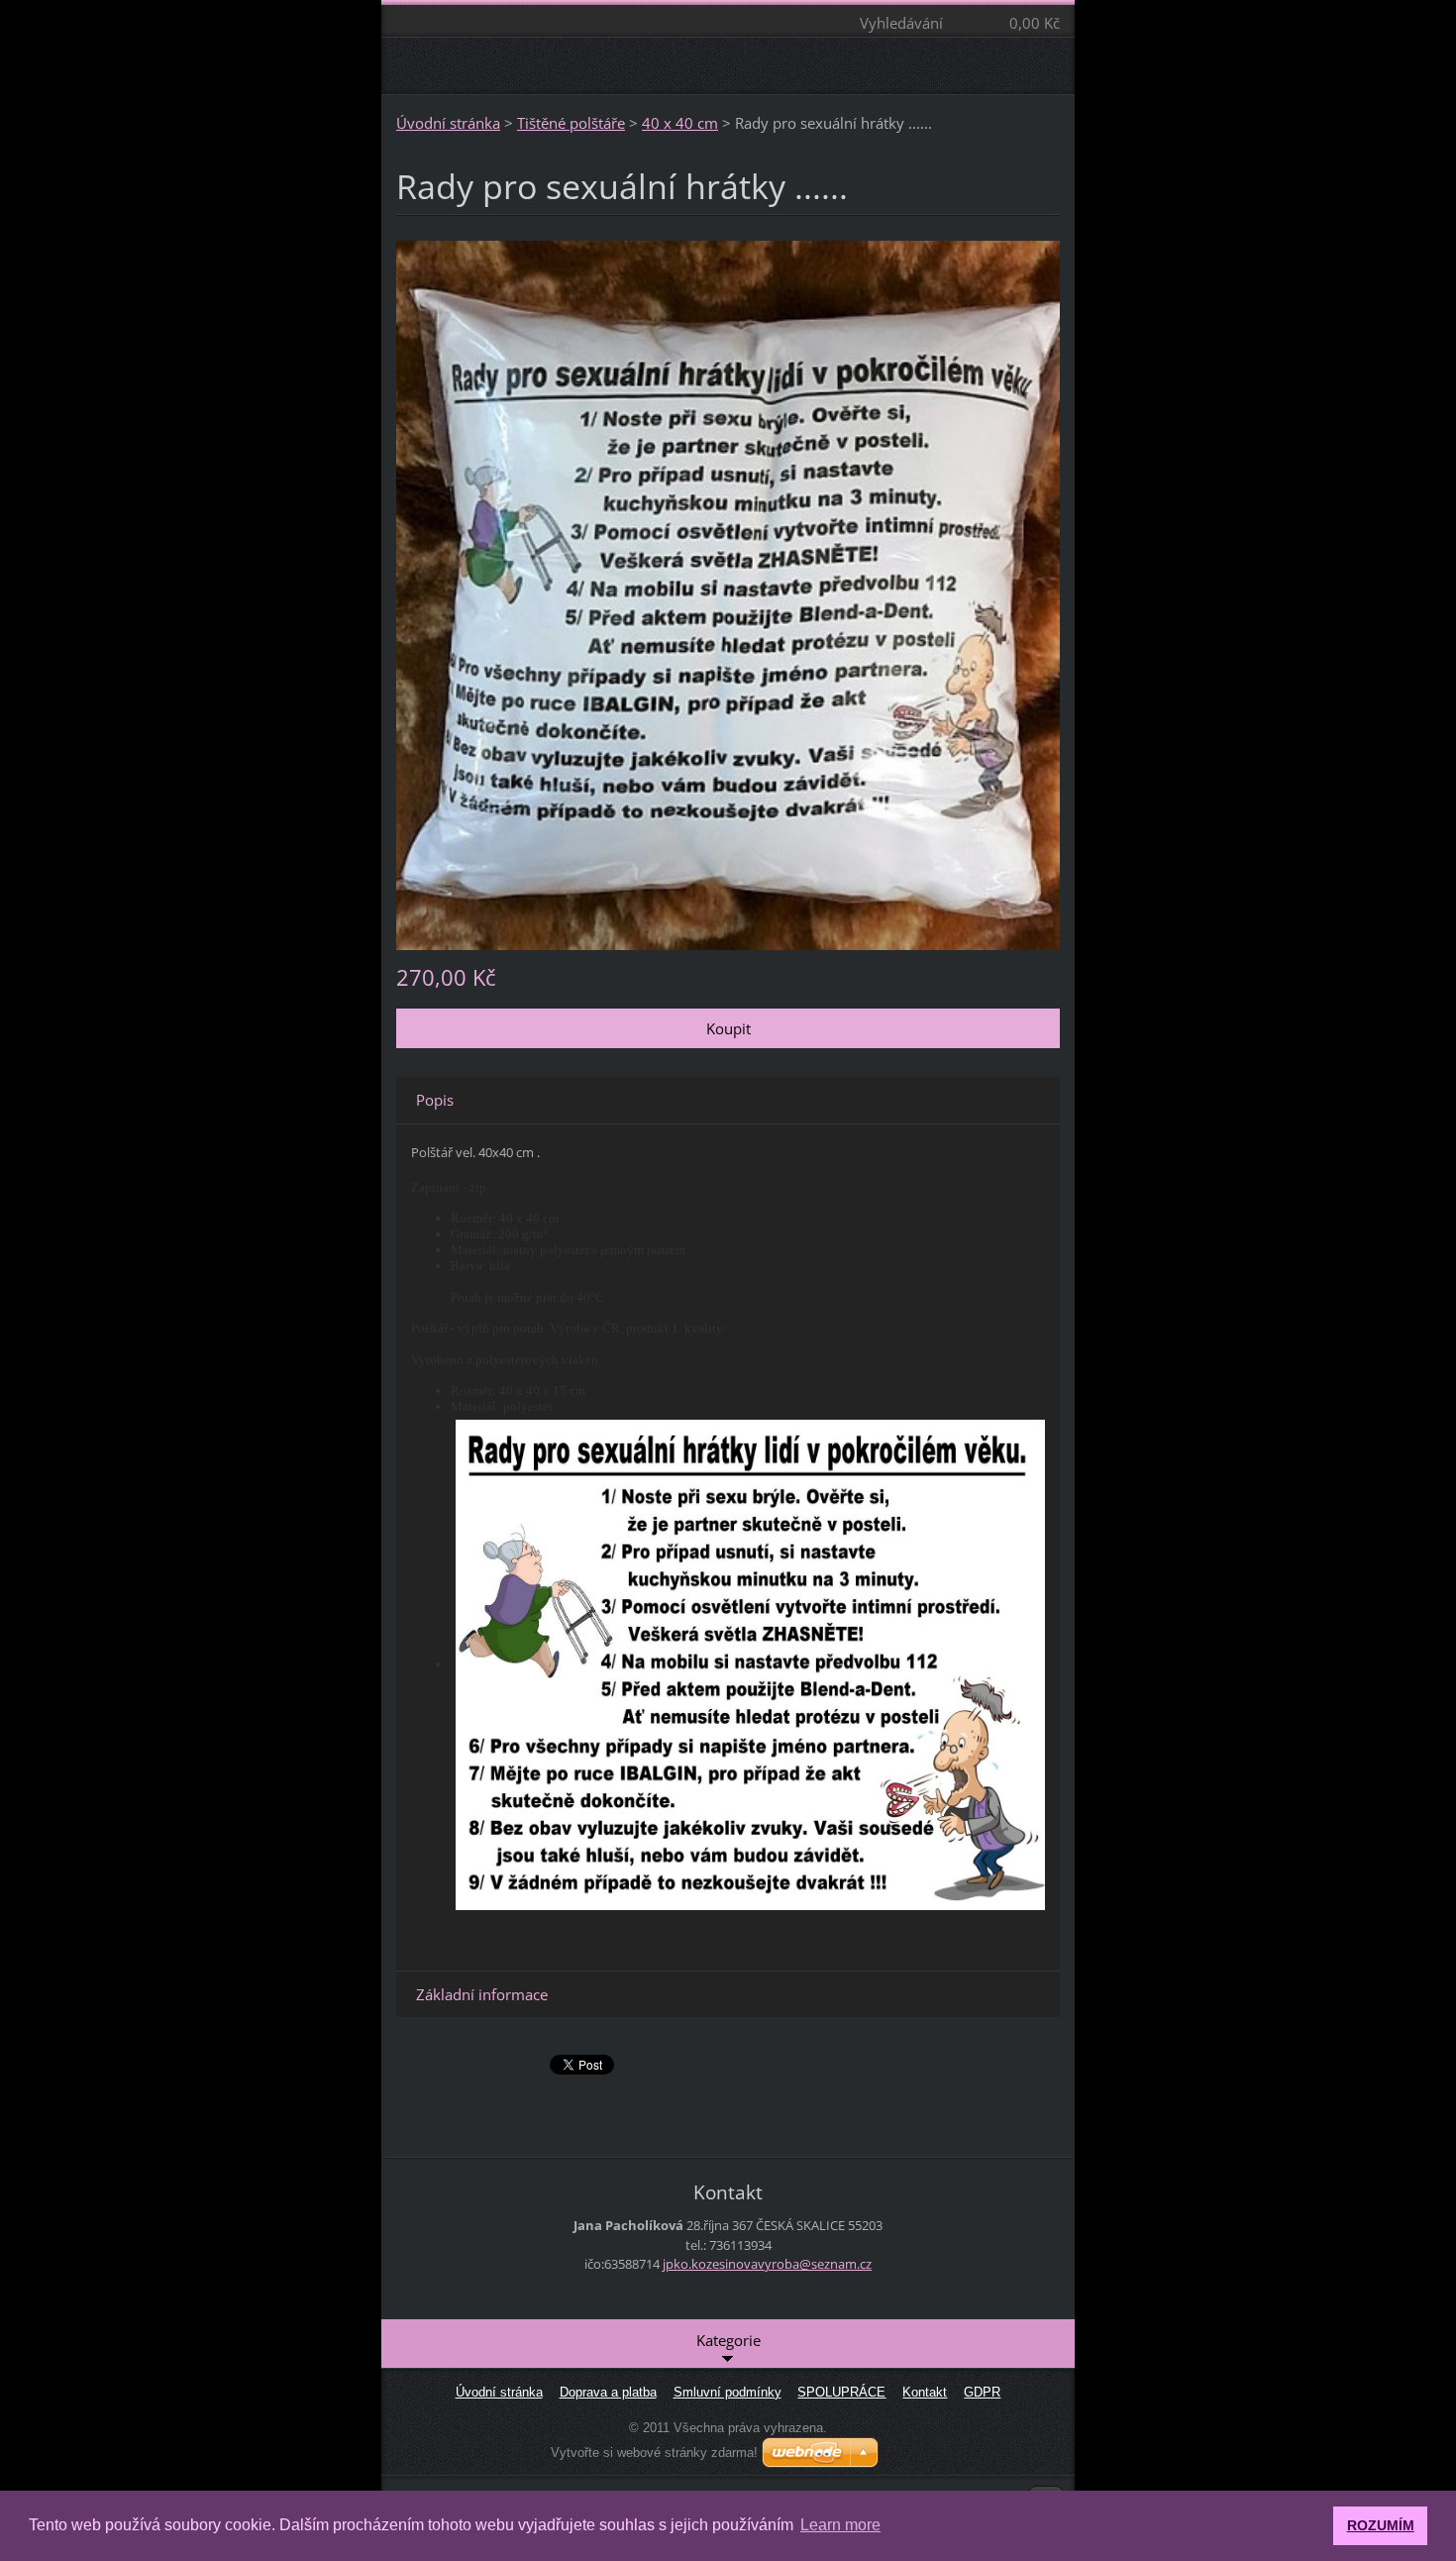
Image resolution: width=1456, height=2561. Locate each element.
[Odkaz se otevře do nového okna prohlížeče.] (728, 593)
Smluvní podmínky (728, 2392)
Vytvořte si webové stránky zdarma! (654, 2453)
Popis (435, 1100)
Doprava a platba (608, 2392)
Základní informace (482, 1994)
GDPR (982, 2392)
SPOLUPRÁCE (841, 2392)
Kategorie (728, 2340)
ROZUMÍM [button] (1381, 2525)
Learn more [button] (840, 2525)
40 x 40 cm (680, 123)
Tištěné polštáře (571, 123)
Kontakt (925, 2392)
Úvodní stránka (448, 123)
